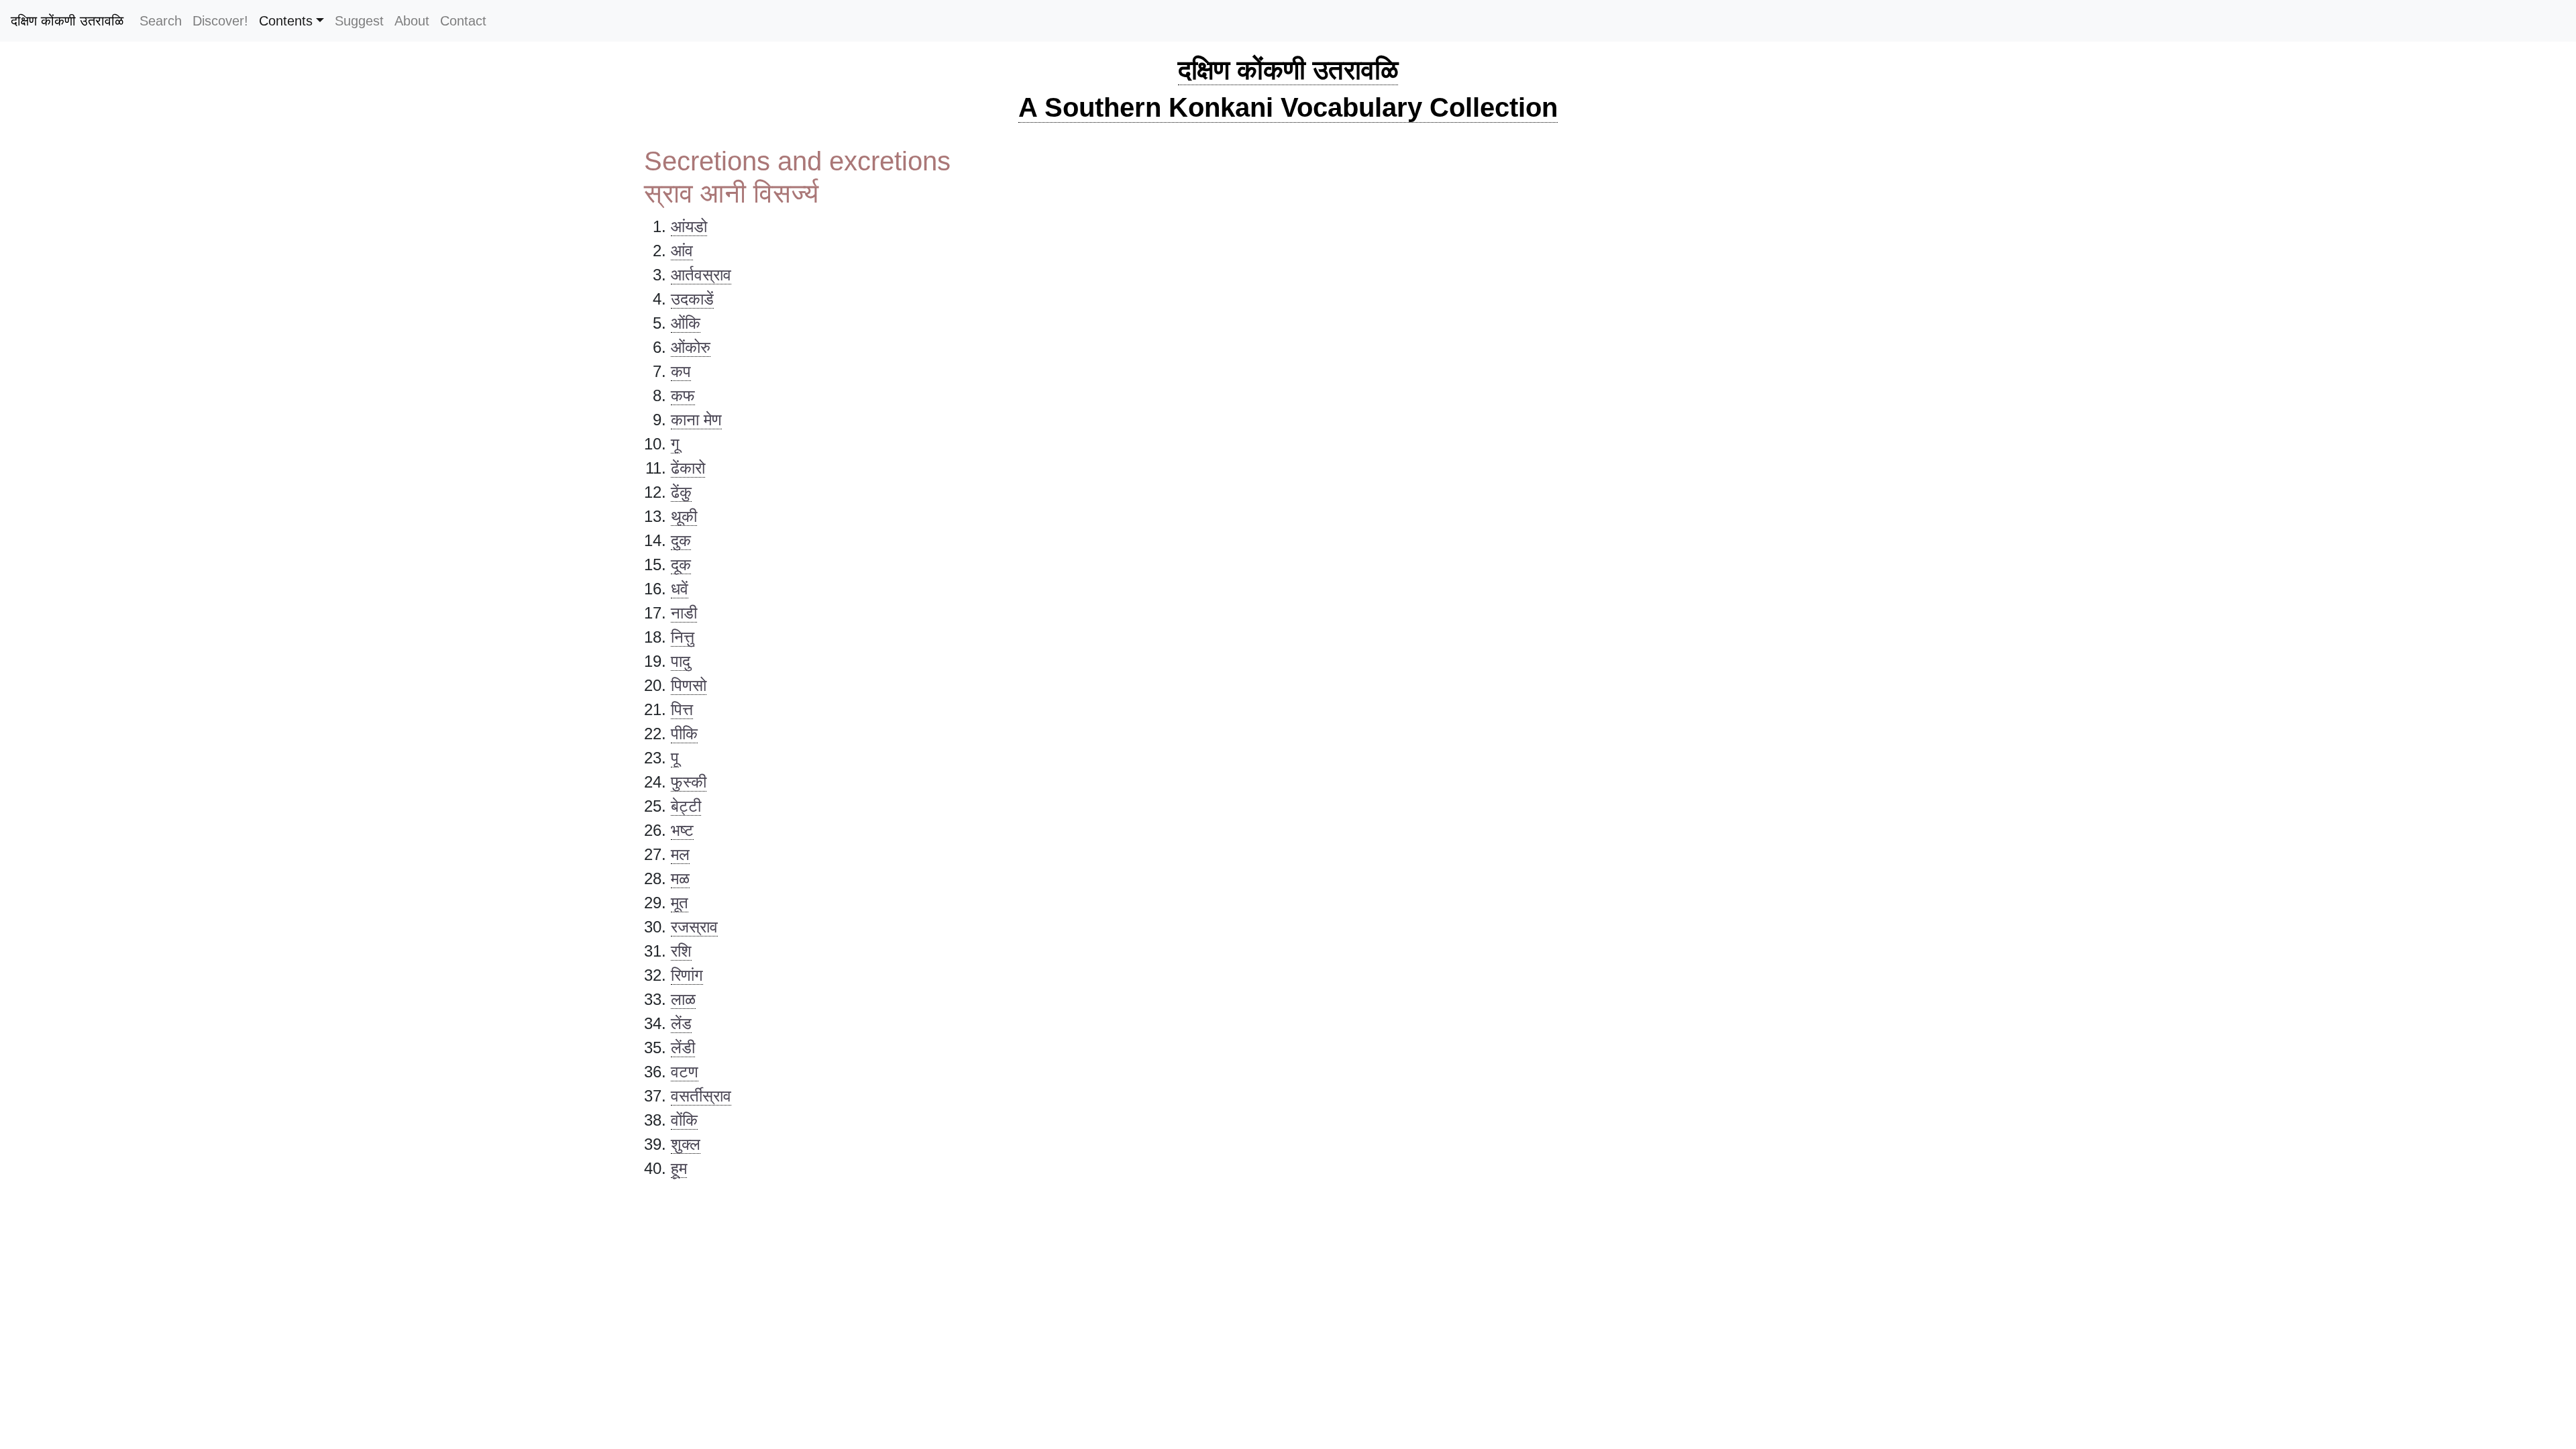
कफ (683, 395)
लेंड (681, 1023)
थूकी (684, 516)
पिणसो (689, 685)
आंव (682, 251)
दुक (681, 540)
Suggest (359, 21)
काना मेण (696, 420)
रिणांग (687, 975)
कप (681, 371)
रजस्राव (694, 927)
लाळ (683, 999)
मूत (680, 903)
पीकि (684, 734)
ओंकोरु (691, 347)
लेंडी (683, 1048)
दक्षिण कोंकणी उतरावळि (67, 21)
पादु (681, 661)
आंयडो (689, 226)
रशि (681, 951)
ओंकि (686, 323)
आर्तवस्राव (701, 275)
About (412, 21)
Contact (463, 21)
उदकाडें (692, 299)
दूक (681, 565)
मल (680, 854)
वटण (685, 1072)
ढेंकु (681, 492)
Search (161, 21)
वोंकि (684, 1120)
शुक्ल (686, 1144)
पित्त (682, 709)
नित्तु (683, 637)
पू (675, 758)
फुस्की (689, 782)
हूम (679, 1168)
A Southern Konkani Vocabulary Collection (1288, 107)
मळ (680, 878)
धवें (680, 589)
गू (675, 444)
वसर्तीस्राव (701, 1096)
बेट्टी (686, 806)
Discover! (220, 21)
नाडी (684, 613)
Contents (286, 21)
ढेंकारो (688, 468)
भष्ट (682, 830)
